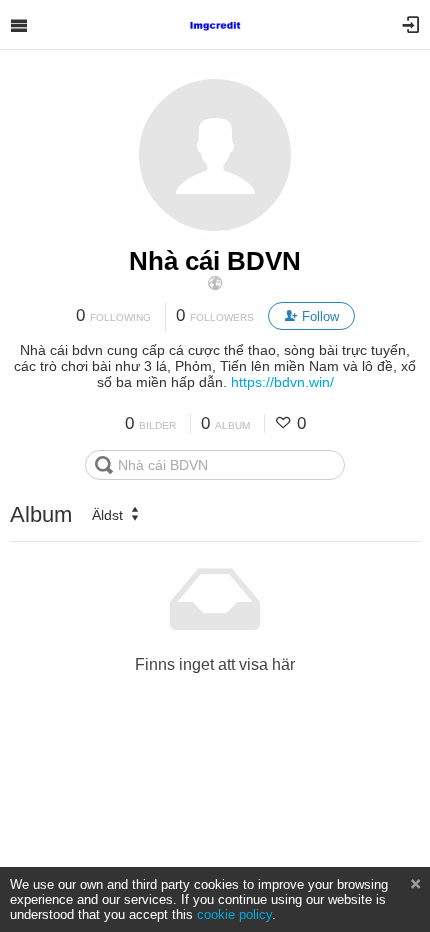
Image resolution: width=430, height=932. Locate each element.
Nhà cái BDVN (215, 261)
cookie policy (234, 914)
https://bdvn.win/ (282, 382)
